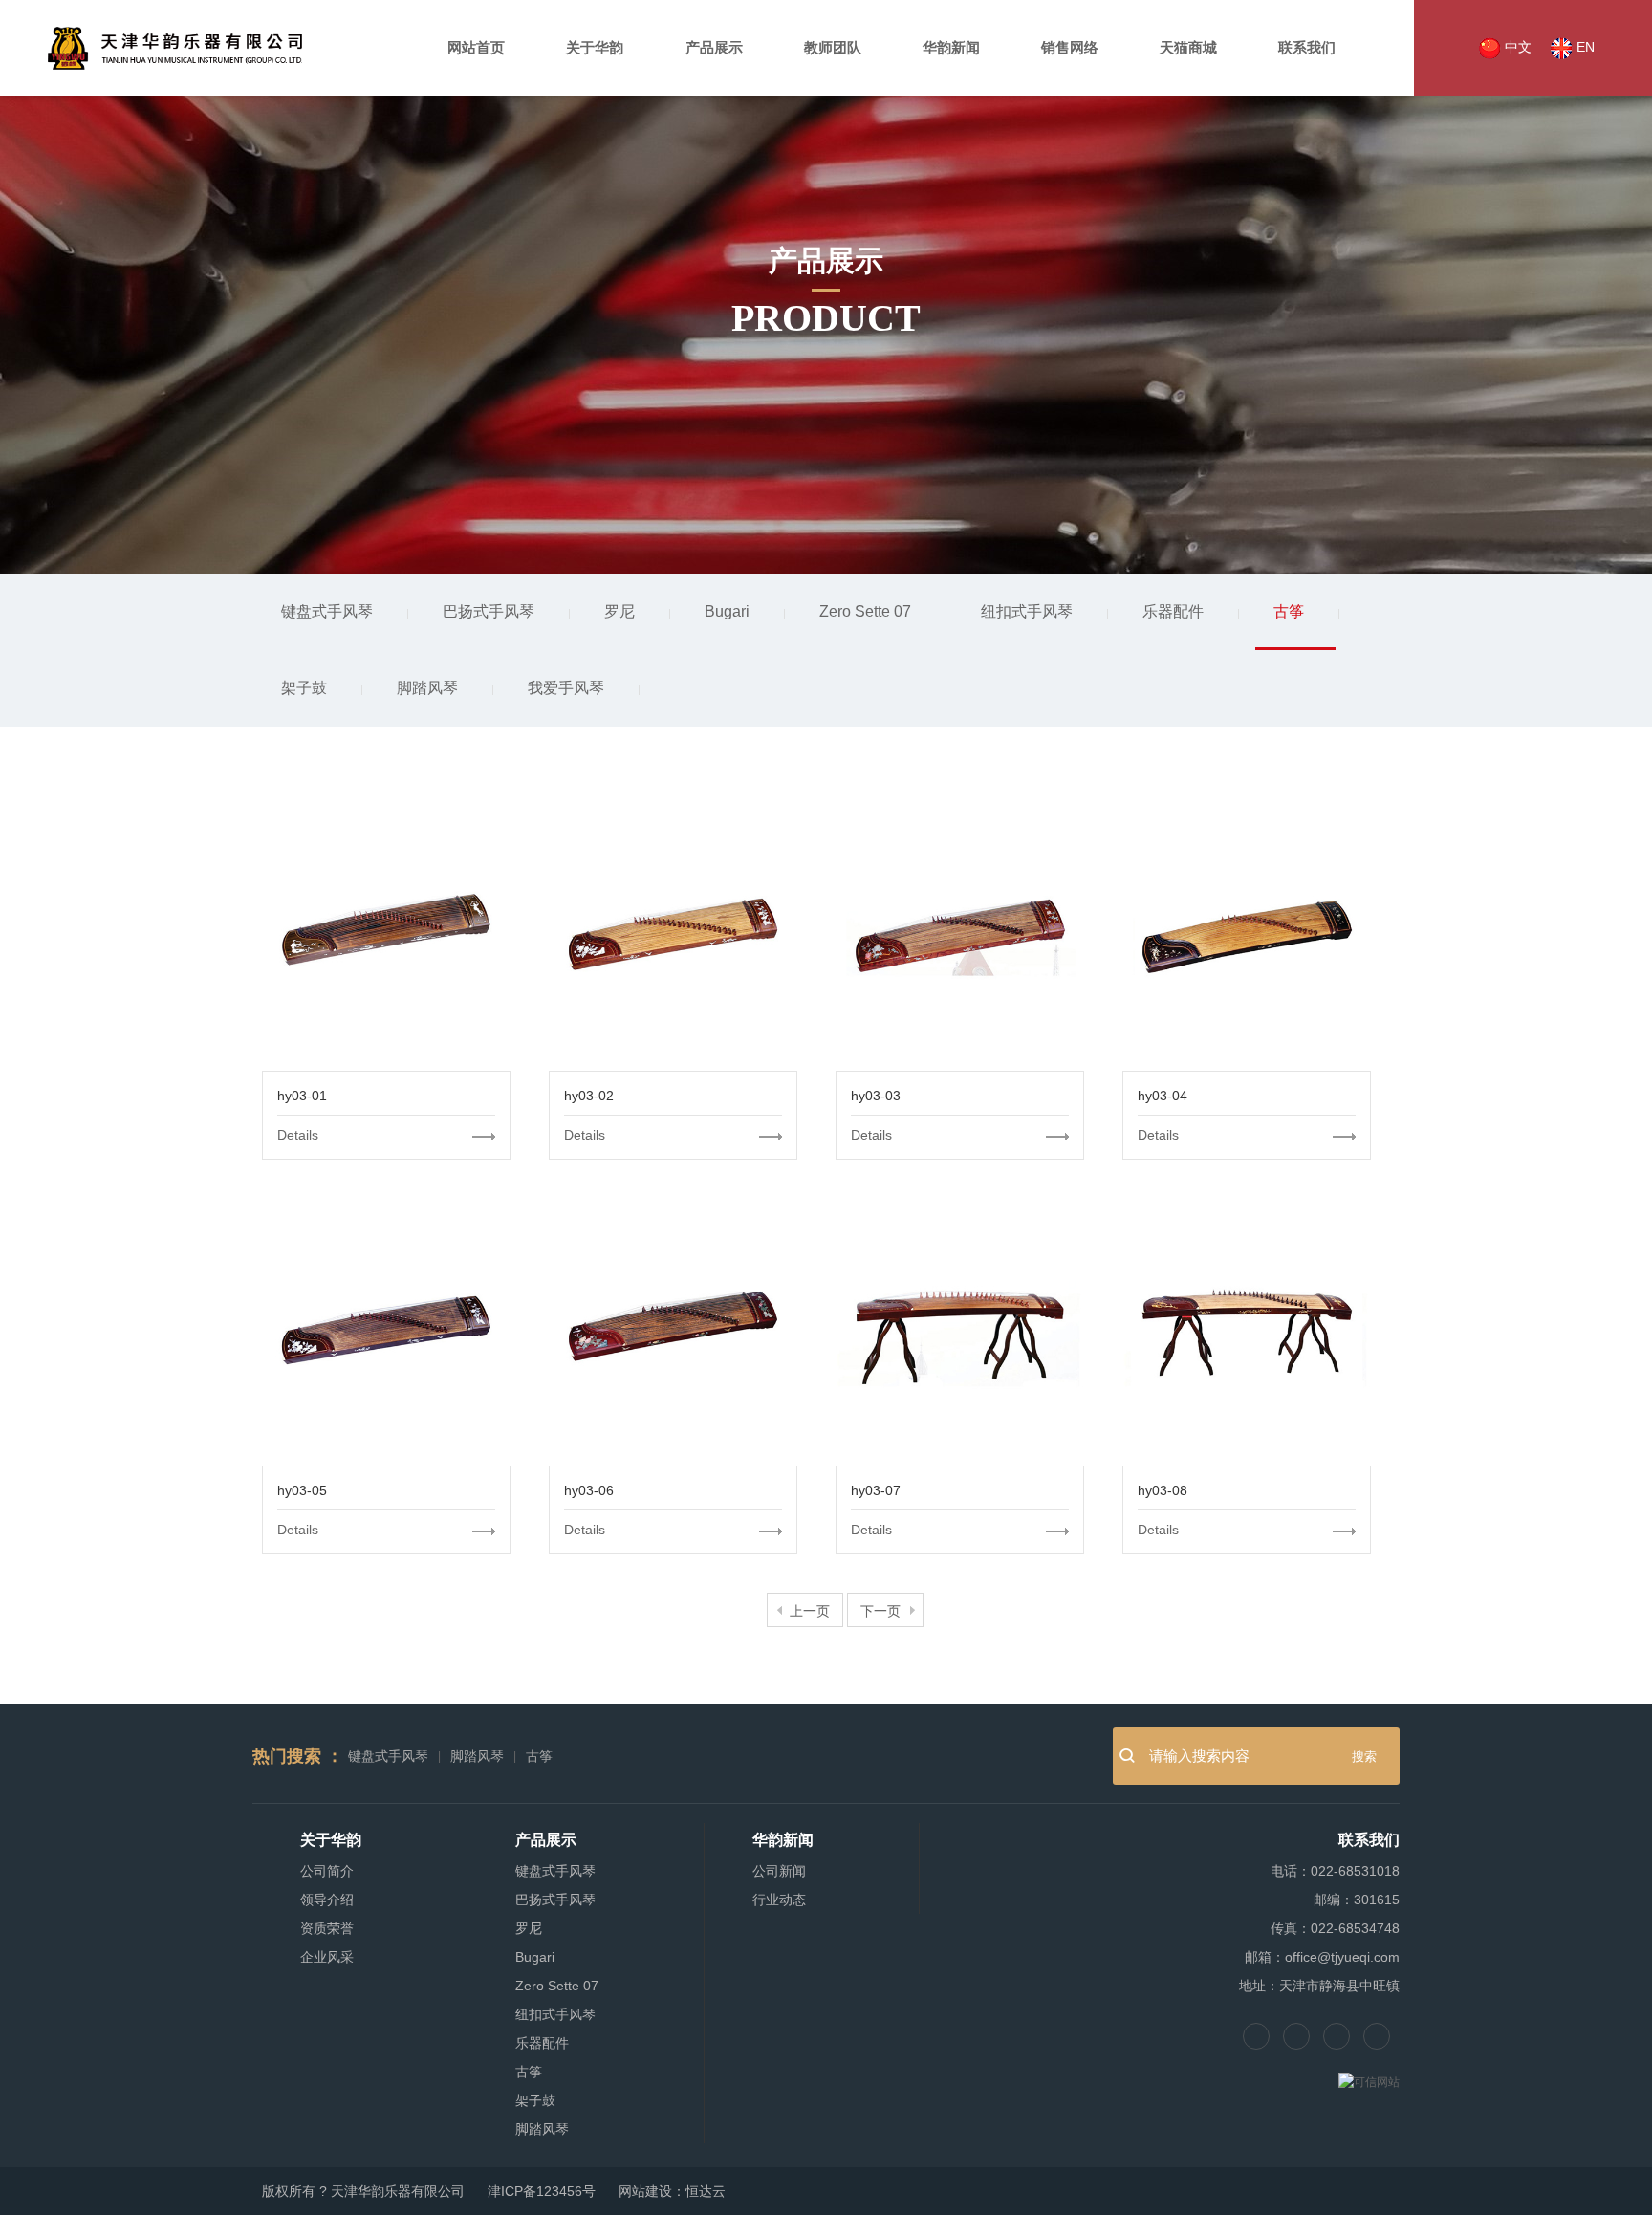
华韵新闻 (951, 47)
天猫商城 (1188, 47)
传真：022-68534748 (1335, 1928)
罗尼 (619, 611)
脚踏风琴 (427, 688)
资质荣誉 (327, 1928)
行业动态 (779, 1900)
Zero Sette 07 (865, 611)
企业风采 (327, 1957)
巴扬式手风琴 (489, 611)
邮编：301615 (1357, 1900)
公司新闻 (779, 1871)
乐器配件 (1173, 611)
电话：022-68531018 (1335, 1871)
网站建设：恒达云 (672, 2191)
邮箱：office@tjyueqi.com (1322, 1957)
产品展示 (714, 47)
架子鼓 (304, 688)
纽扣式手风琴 (1027, 611)
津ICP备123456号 (542, 2191)
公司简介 (327, 1871)
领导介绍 (327, 1900)
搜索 (1364, 1757)
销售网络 (1070, 47)
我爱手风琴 (566, 688)
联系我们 (1307, 47)
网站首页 (476, 47)
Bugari (727, 611)
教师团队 (833, 47)
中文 (1516, 47)
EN (1584, 47)
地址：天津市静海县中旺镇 (1319, 1986)
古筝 (1289, 611)
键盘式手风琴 (327, 611)
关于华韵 (595, 47)
